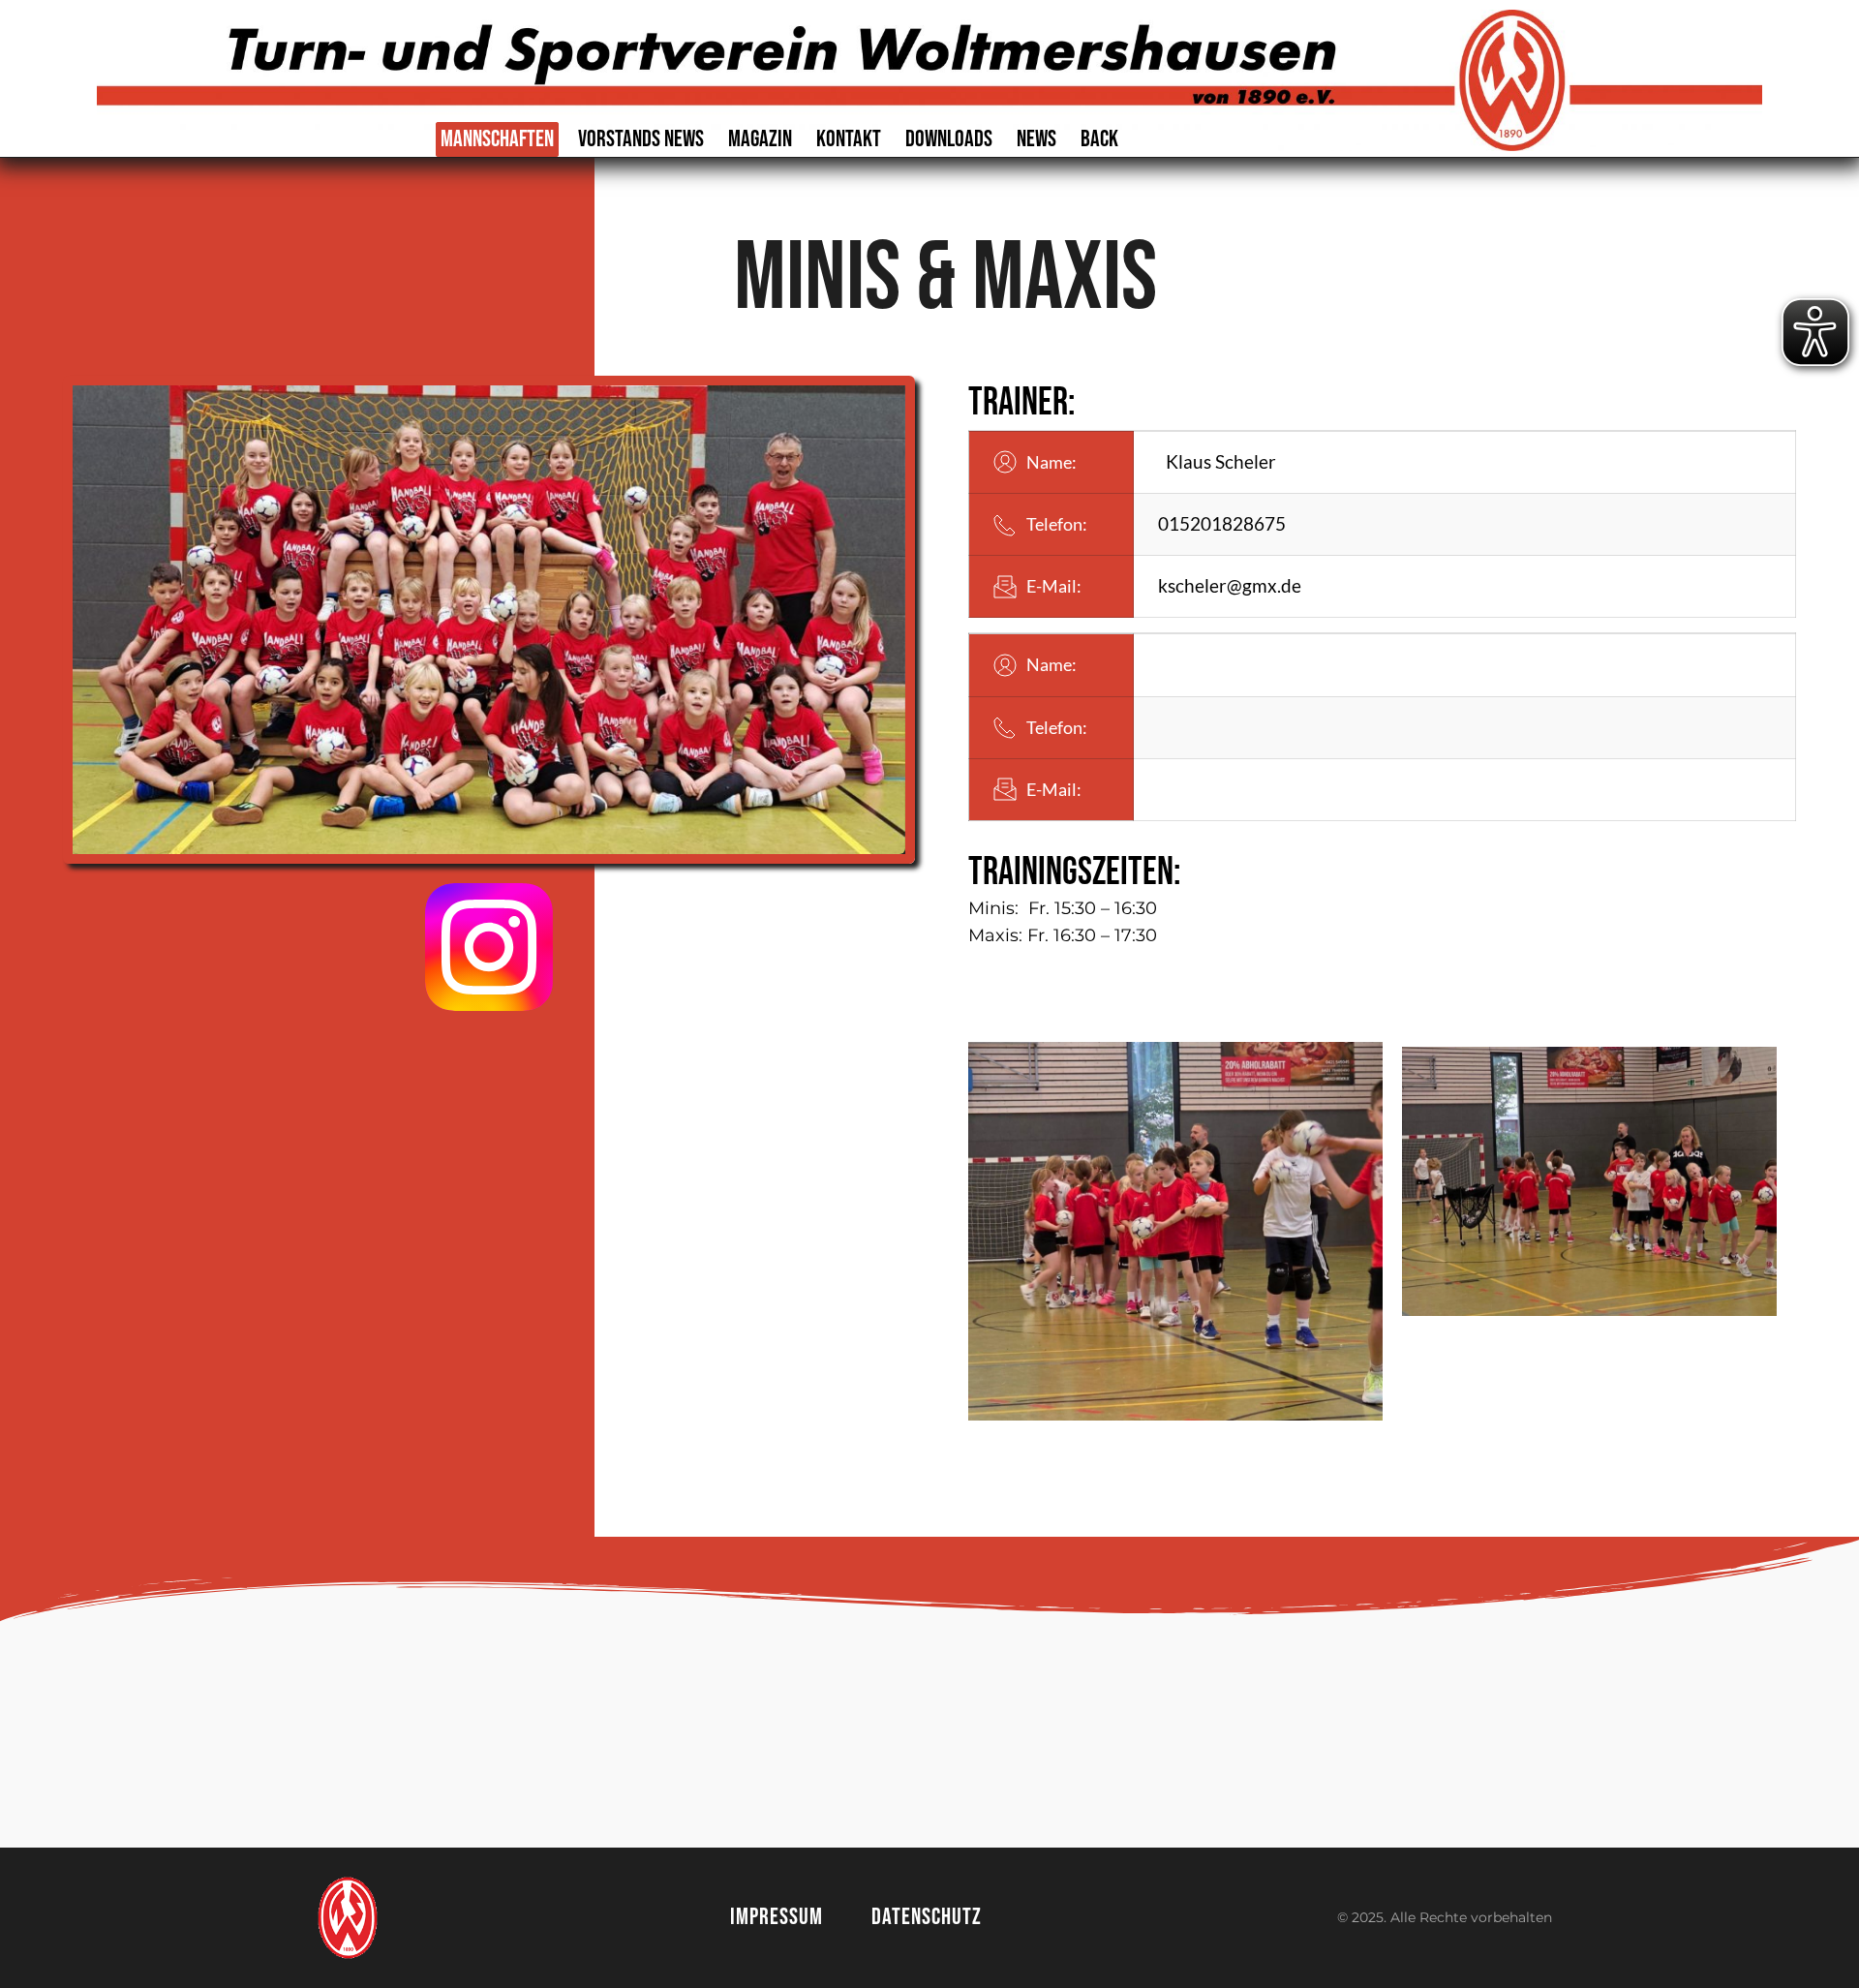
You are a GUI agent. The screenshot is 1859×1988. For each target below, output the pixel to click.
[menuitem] (497, 139)
